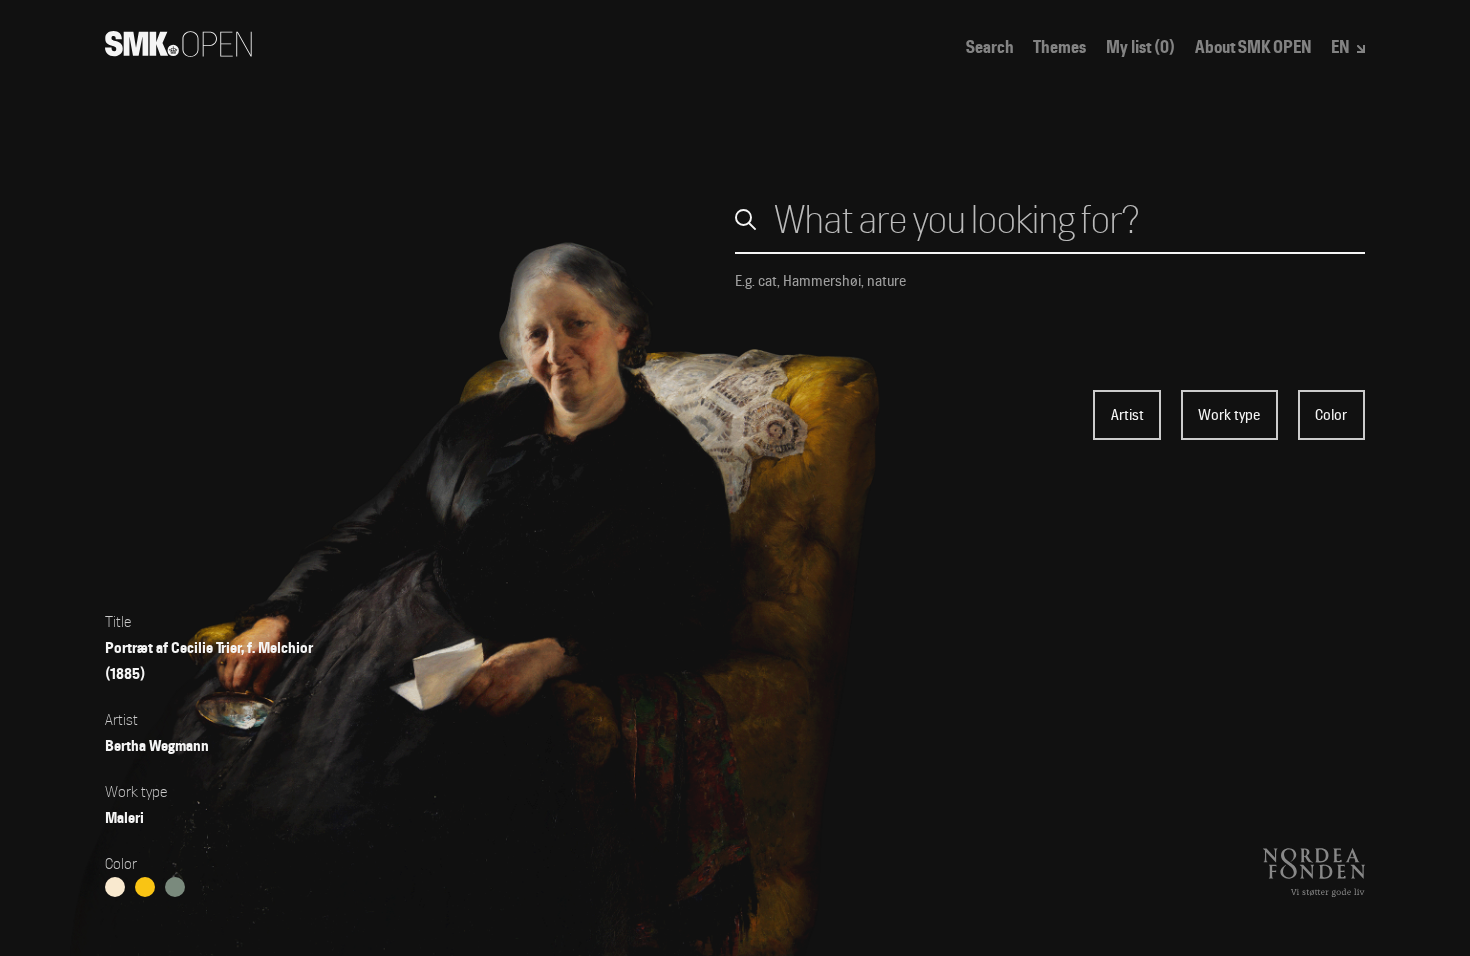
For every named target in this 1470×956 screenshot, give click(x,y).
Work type (1229, 415)
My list (1140, 47)
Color (1331, 415)
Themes (1059, 47)
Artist (1127, 415)
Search (990, 47)
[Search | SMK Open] (178, 51)
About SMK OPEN (1253, 47)
